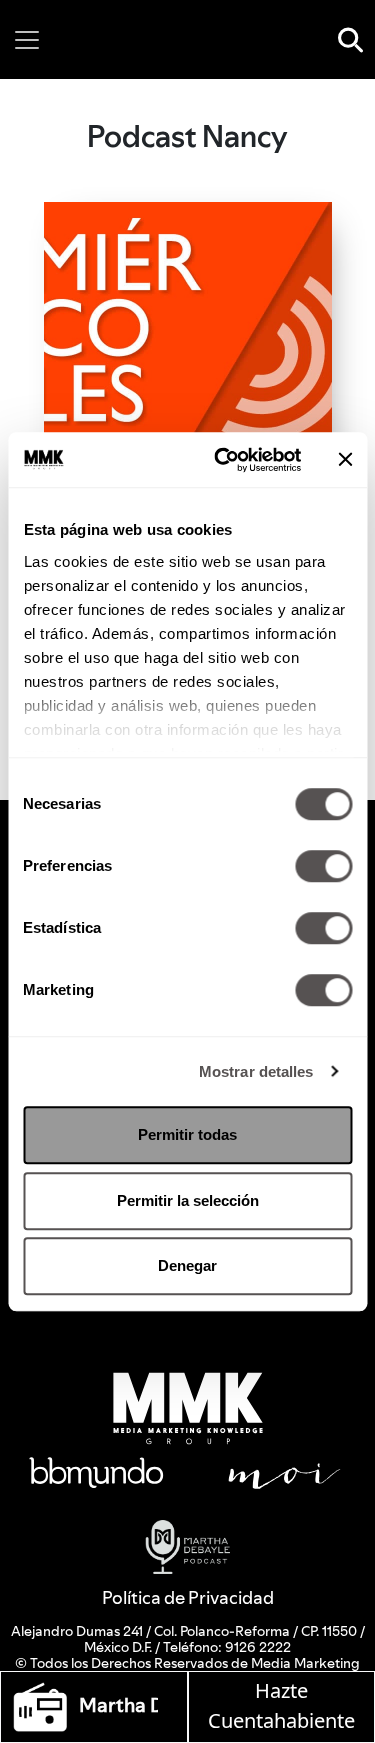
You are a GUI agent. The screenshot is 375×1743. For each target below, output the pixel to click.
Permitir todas (187, 1134)
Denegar (187, 1265)
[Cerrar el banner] (345, 460)
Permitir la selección (188, 1200)
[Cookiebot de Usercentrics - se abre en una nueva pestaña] (223, 460)
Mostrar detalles (256, 1071)
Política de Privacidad (188, 1597)
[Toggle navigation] (27, 40)
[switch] (323, 866)
